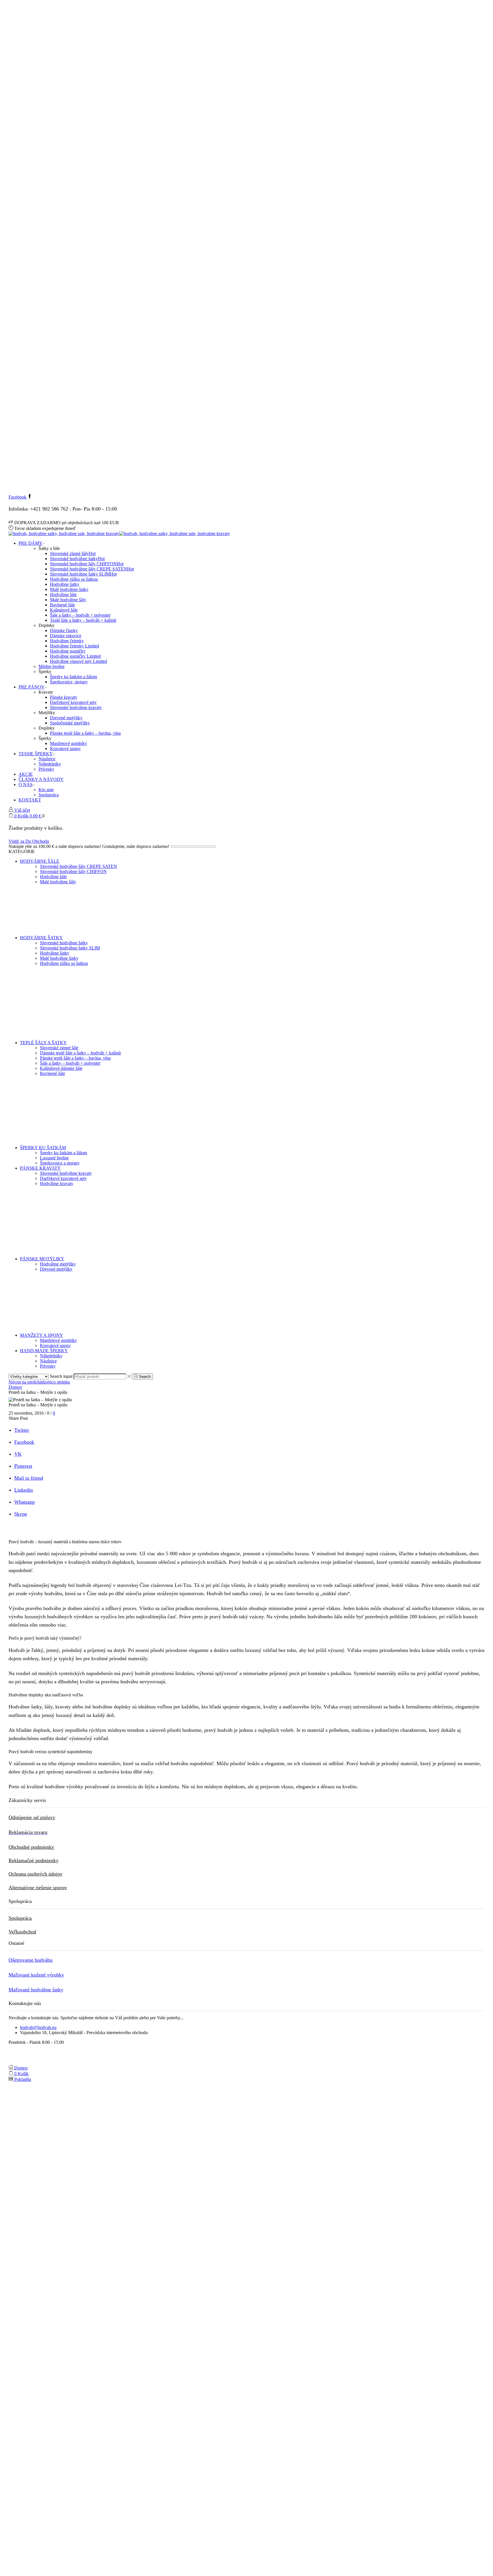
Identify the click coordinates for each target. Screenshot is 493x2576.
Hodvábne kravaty (57, 1183)
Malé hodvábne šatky (69, 589)
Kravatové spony (65, 749)
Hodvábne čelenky (67, 641)
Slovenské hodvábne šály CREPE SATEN (92, 569)
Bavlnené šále (62, 605)
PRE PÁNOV (32, 687)
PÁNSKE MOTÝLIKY (42, 1259)
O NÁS (26, 784)
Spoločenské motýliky (70, 723)
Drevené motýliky (66, 718)
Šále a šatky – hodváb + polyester (80, 615)
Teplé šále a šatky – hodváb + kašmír (83, 620)
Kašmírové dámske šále (61, 1068)
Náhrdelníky (50, 764)
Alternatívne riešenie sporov (38, 1888)
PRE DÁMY (31, 543)
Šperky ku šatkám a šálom (73, 677)
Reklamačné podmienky (34, 1860)
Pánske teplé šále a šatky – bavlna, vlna (85, 733)
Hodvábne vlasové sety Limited (78, 661)
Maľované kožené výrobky (36, 1975)
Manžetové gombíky (68, 743)
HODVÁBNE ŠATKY (41, 938)
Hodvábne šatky (65, 584)
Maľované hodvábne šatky (36, 1990)
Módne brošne (51, 666)
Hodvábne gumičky (68, 651)
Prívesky (46, 769)
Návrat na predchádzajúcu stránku (39, 1382)
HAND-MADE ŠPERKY (44, 1351)
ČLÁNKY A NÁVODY (41, 779)
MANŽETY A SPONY (42, 1335)
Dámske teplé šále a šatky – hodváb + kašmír (80, 1053)
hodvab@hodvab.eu (38, 2027)
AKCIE (26, 774)
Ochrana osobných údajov (36, 1874)
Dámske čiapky (64, 630)
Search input (61, 1376)
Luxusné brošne (54, 1158)
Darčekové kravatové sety (73, 702)
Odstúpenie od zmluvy (32, 1817)
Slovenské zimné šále (59, 1048)
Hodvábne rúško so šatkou (74, 579)
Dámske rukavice (66, 636)
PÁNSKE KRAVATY (40, 1168)
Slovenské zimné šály (73, 553)
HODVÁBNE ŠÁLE (40, 861)
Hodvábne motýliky (58, 1264)
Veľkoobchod (22, 1932)
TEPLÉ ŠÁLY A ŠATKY (43, 1043)
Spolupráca (49, 795)
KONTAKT (30, 800)
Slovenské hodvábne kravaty (76, 707)
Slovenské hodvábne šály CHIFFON (87, 564)
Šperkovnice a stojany (60, 1163)
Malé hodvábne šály (68, 600)
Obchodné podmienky (31, 1847)
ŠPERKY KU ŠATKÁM (43, 1148)
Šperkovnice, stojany (69, 682)
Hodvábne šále (63, 595)
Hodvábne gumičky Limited (75, 656)
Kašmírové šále (64, 610)
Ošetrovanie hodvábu (31, 1960)
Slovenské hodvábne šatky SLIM (83, 574)
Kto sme (46, 790)
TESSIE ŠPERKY (36, 754)
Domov (15, 1387)
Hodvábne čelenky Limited (74, 646)
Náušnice (47, 759)
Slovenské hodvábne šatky (77, 559)
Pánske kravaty (64, 697)
